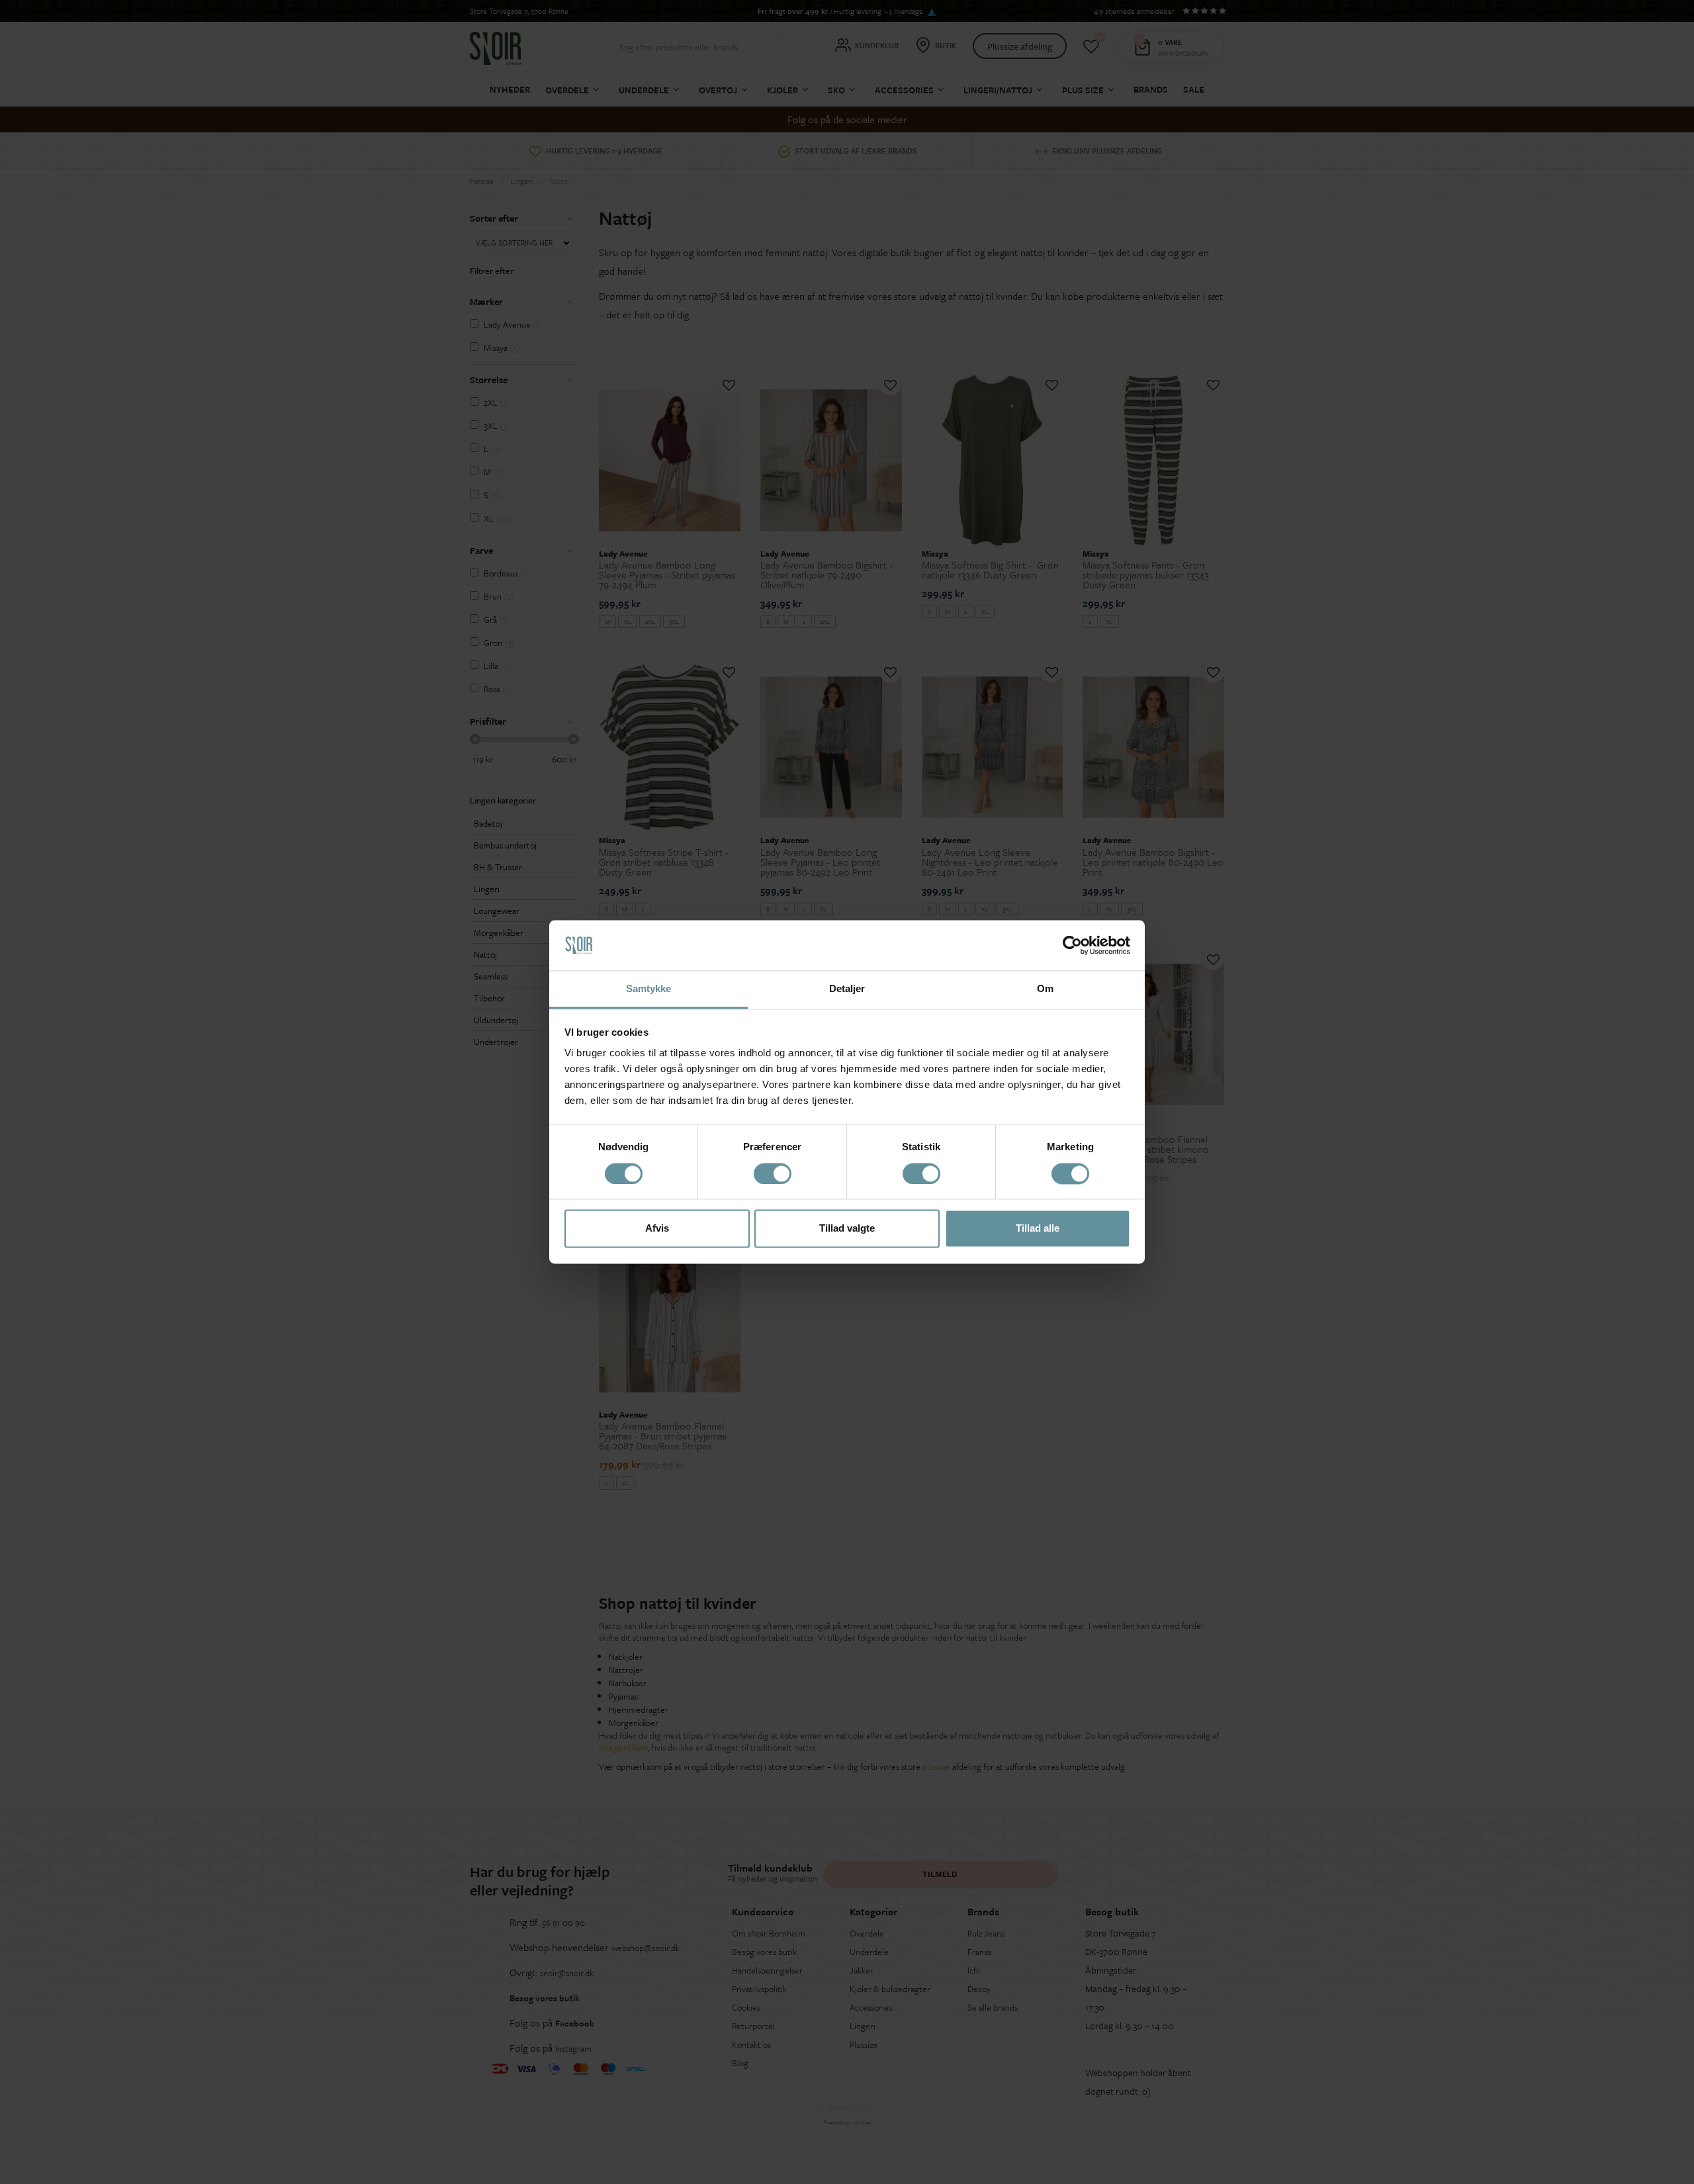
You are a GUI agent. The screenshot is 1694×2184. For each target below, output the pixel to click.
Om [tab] (1045, 989)
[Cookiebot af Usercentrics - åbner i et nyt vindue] (1072, 946)
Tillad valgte (847, 1229)
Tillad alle (1038, 1229)
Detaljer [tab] (847, 989)
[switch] (773, 1174)
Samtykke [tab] (649, 989)
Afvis (657, 1229)
